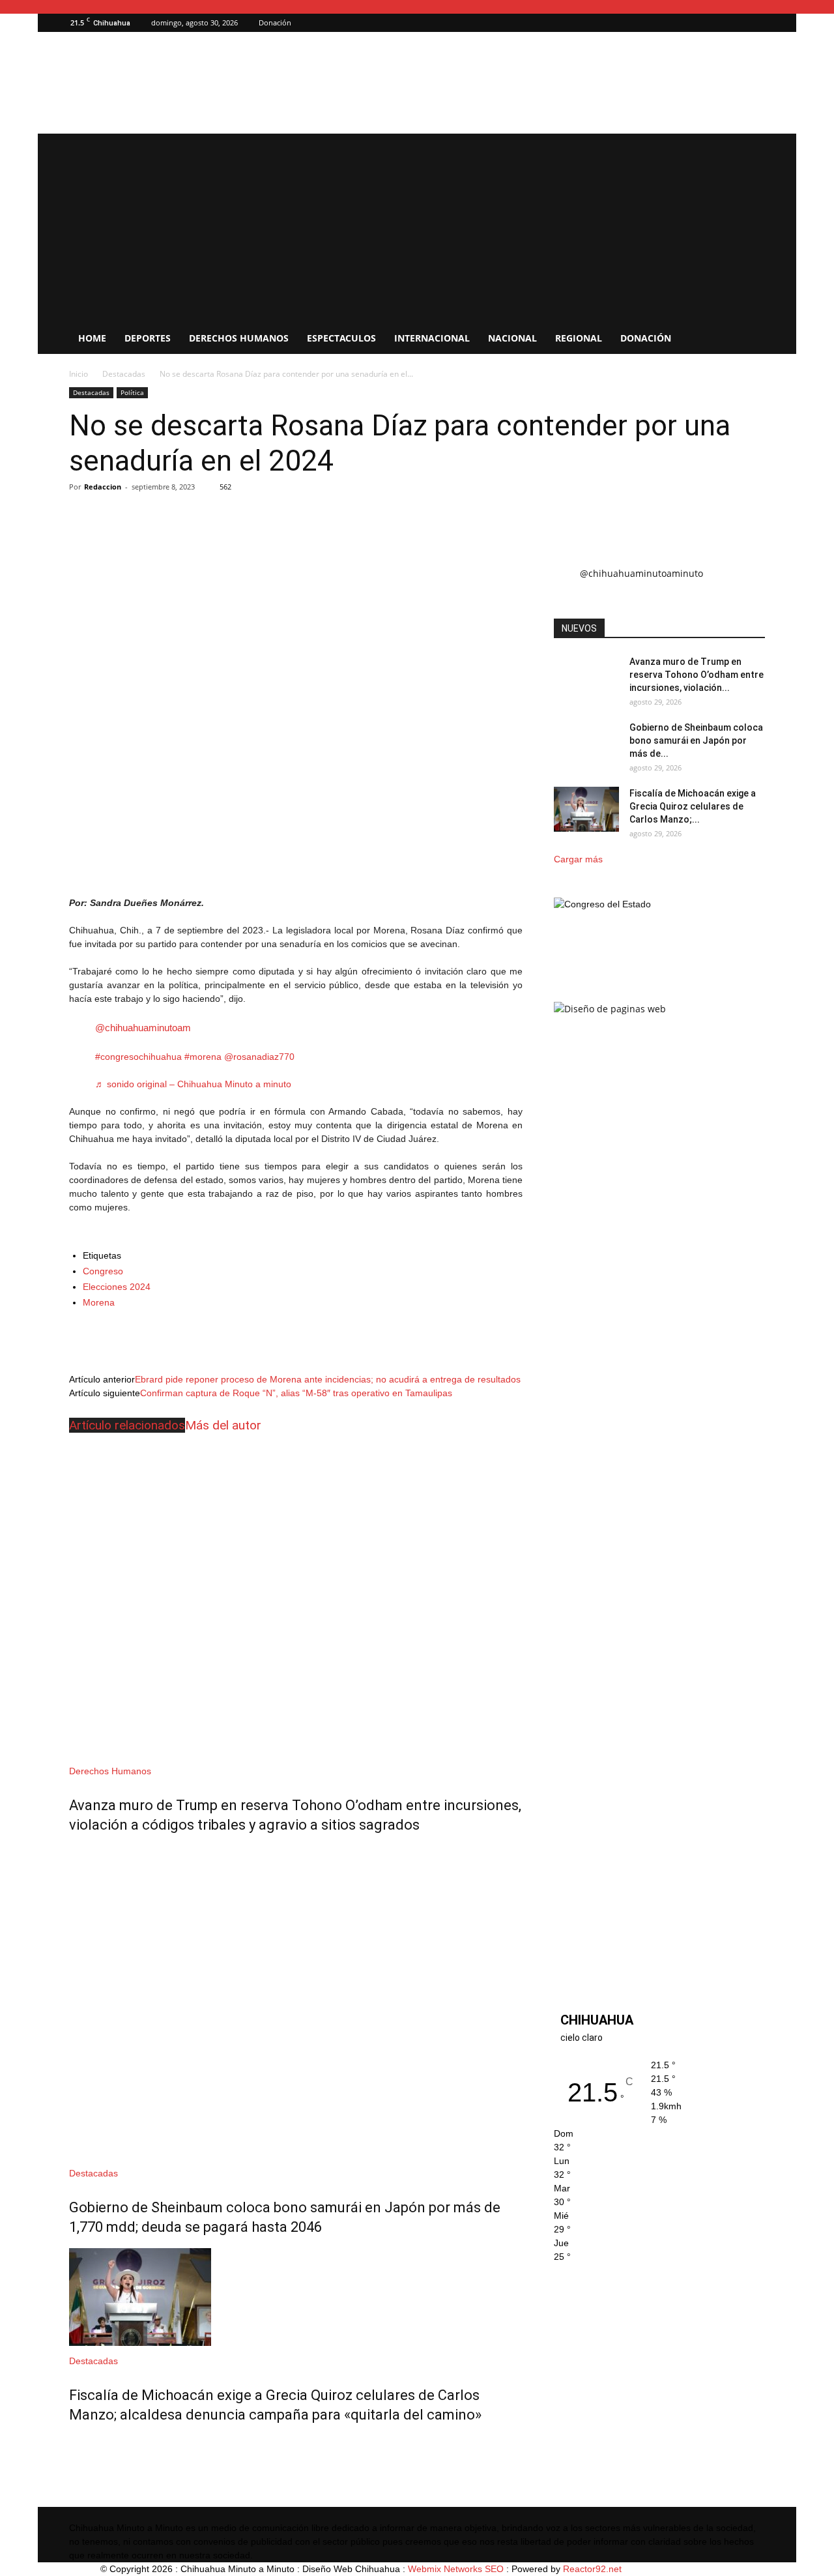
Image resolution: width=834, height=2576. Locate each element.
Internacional (432, 338)
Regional (579, 338)
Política (132, 392)
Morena (99, 1302)
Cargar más (578, 859)
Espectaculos (341, 338)
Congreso (103, 1271)
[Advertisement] (417, 225)
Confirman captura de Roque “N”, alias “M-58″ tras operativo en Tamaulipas (296, 1393)
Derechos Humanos (239, 338)
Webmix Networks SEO (456, 2569)
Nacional (512, 338)
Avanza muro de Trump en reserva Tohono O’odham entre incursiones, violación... (697, 675)
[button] (736, 22)
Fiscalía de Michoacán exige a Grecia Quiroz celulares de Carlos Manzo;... (693, 806)
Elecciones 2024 (117, 1287)
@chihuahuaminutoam (143, 1028)
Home (92, 338)
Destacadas (124, 374)
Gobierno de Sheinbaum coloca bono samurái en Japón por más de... (696, 740)
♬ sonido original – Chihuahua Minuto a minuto (193, 1084)
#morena (203, 1057)
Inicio (79, 374)
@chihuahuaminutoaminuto (641, 573)
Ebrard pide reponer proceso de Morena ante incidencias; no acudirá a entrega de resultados (328, 1379)
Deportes (148, 338)
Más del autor (223, 1425)
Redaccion (103, 487)
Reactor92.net (592, 2569)
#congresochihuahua (138, 1057)
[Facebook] (755, 23)
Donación (275, 22)
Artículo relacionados (127, 1425)
